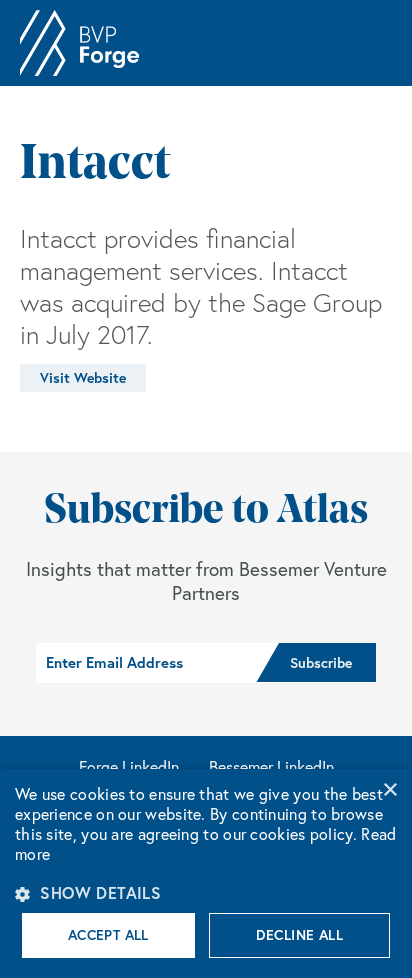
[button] (206, 892)
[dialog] (206, 873)
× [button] (389, 790)
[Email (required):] (146, 663)
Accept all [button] (108, 935)
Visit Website (83, 378)
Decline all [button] (299, 935)
